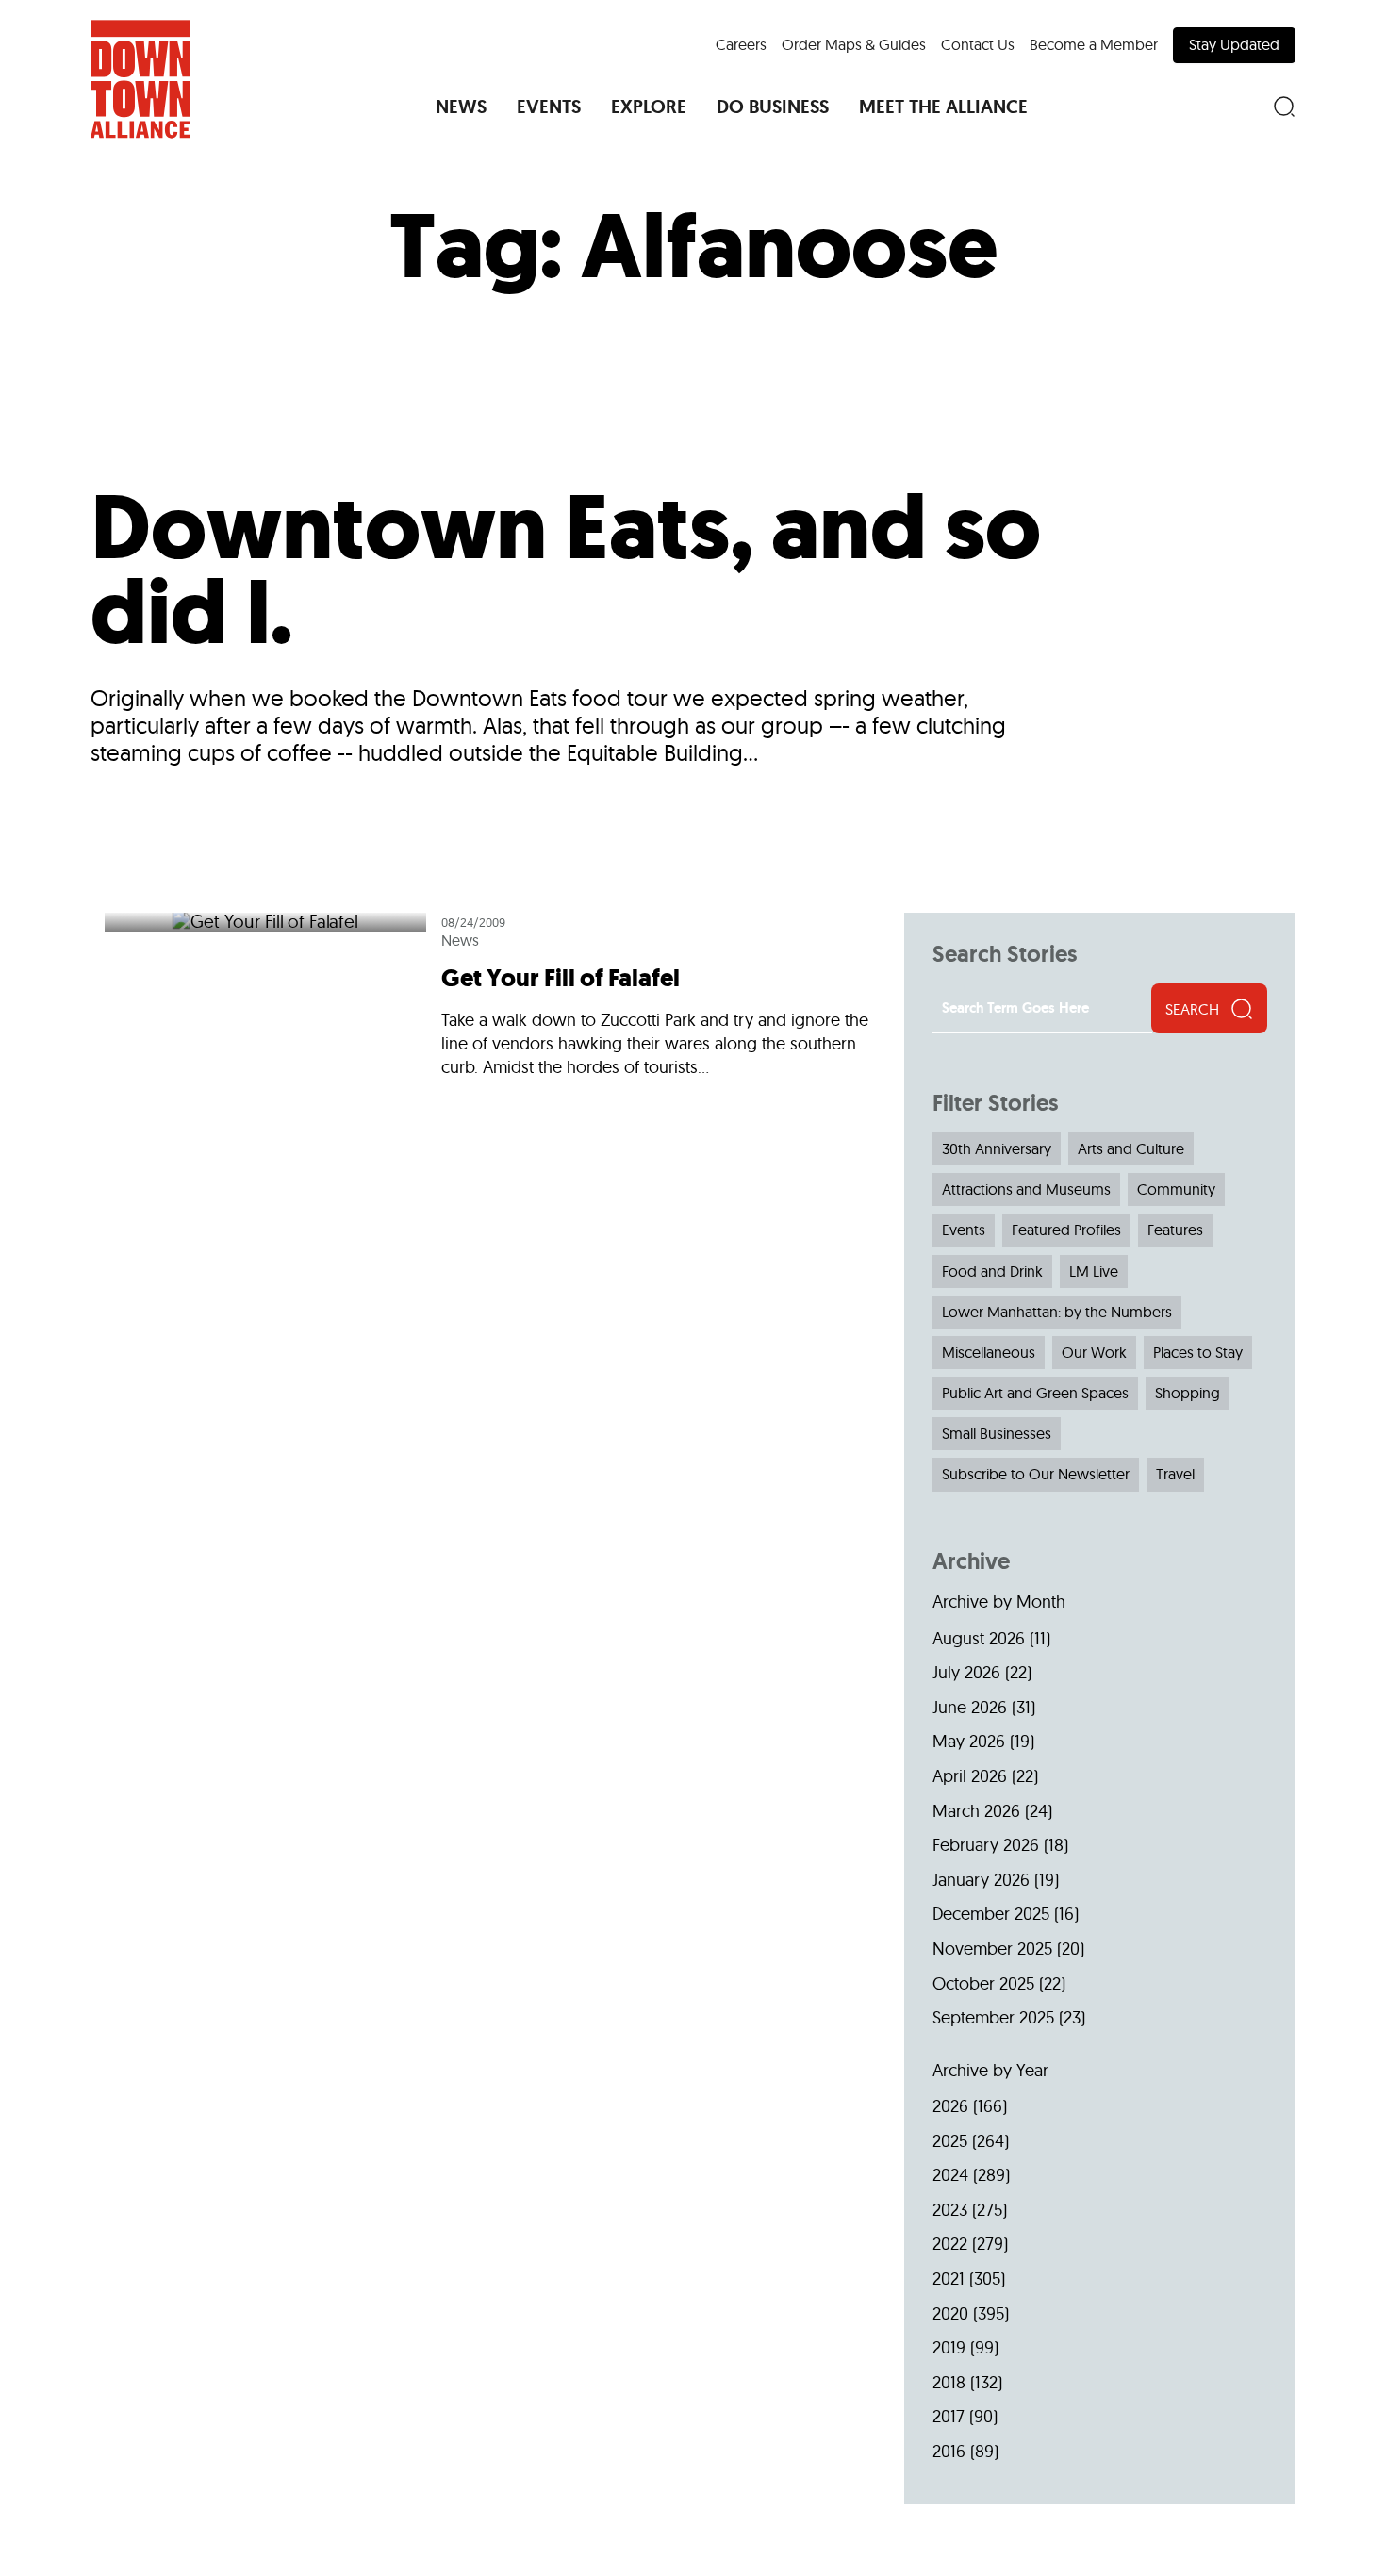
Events (964, 1230)
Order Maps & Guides (854, 44)
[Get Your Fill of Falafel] (490, 1003)
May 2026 (969, 1741)
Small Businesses (997, 1433)
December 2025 (991, 1914)
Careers (741, 44)
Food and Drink (992, 1271)
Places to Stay (1198, 1352)
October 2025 (983, 1983)
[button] (461, 107)
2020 (950, 2313)
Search (1192, 1009)
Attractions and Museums (1026, 1189)
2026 (950, 2106)
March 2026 (976, 1811)
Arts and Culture (1131, 1148)
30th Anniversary (997, 1148)
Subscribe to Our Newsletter (1036, 1474)
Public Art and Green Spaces (1035, 1393)
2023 (950, 2210)
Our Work (1094, 1352)
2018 (949, 2382)
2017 (949, 2416)
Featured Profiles (1066, 1230)
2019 (949, 2347)
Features (1175, 1230)
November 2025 (992, 1949)
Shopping (1188, 1393)
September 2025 (993, 2017)
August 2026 (979, 1638)
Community (1176, 1189)
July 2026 (966, 1672)
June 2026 (970, 1707)
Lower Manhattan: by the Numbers (1057, 1312)
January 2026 (981, 1880)
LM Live (1094, 1271)
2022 (950, 2244)
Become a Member (1094, 44)
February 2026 (986, 1845)
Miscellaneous (989, 1352)
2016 (949, 2451)
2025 (950, 2141)
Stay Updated (1234, 44)
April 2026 (970, 1776)
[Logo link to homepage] (140, 79)
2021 (949, 2279)
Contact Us (978, 44)
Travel (1175, 1474)
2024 (950, 2175)
